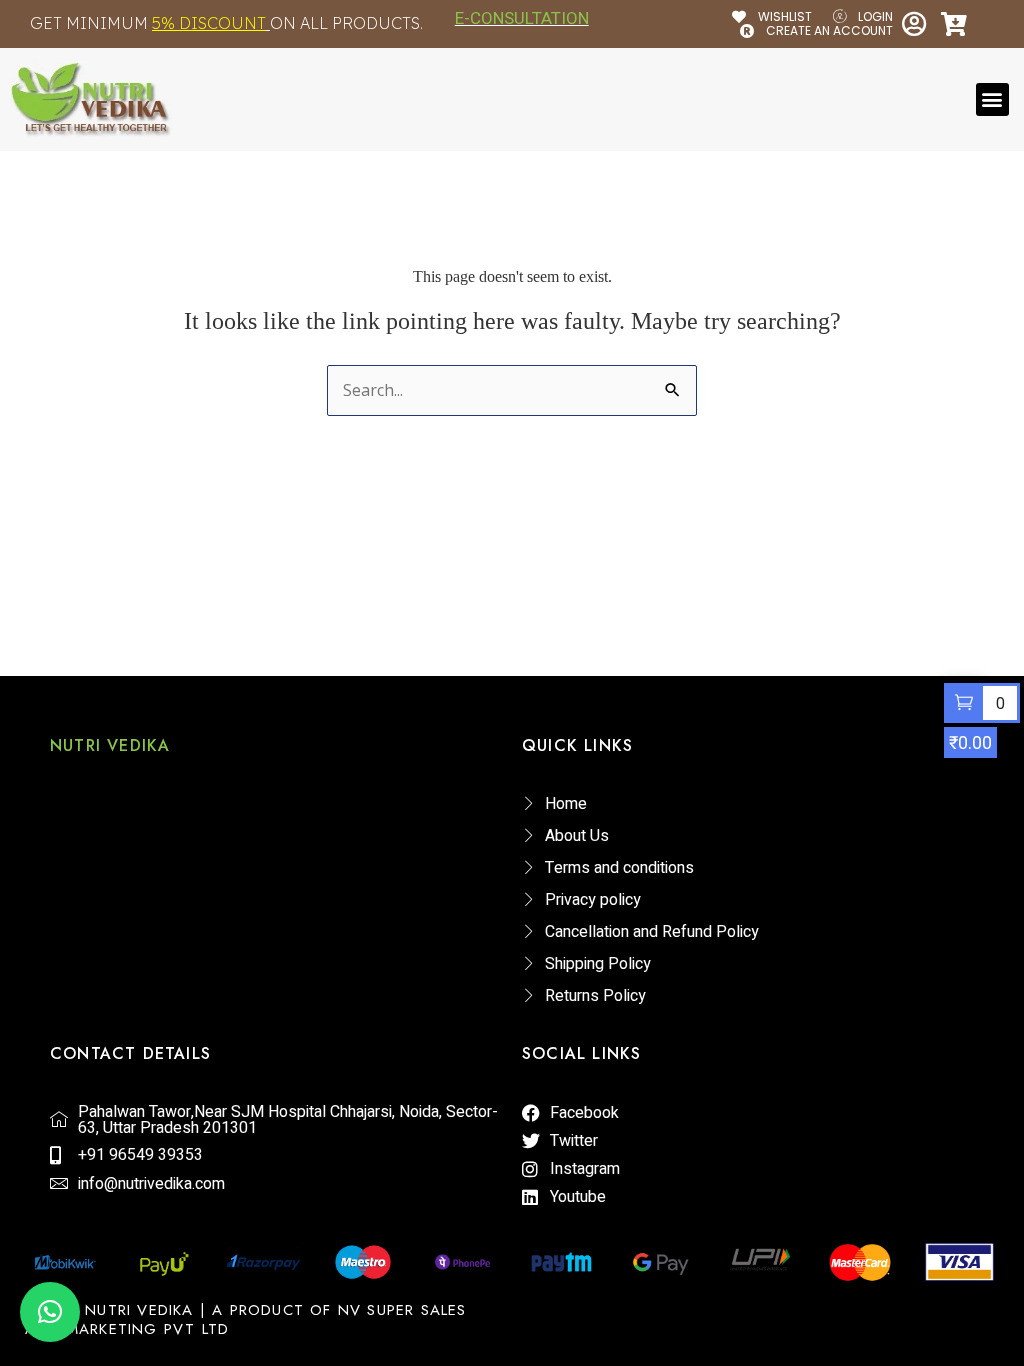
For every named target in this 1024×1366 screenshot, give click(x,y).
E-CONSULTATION (522, 18)
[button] (992, 99)
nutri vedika (110, 745)
